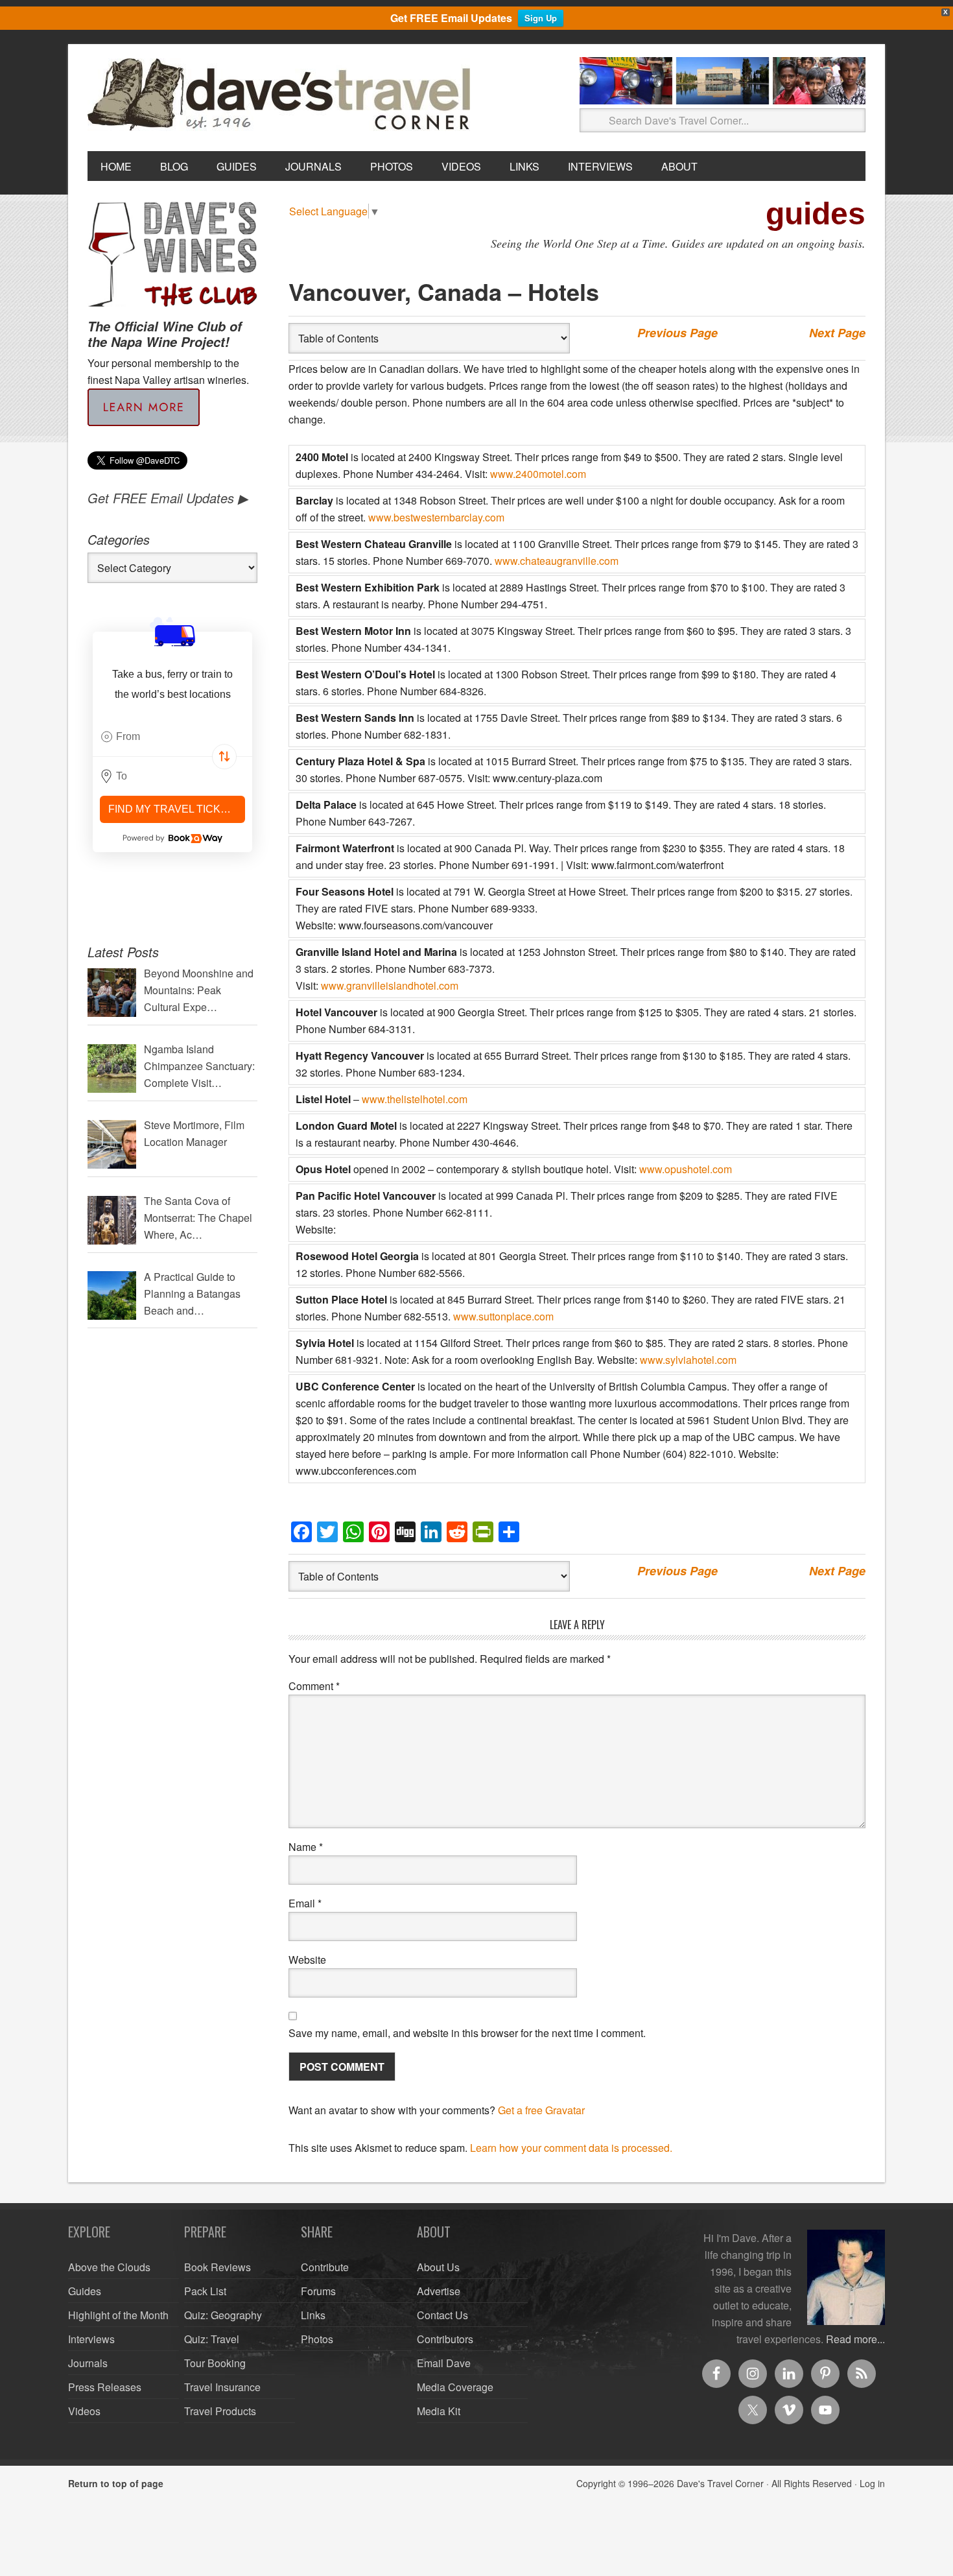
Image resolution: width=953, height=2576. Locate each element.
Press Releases (105, 2387)
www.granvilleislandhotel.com (390, 985)
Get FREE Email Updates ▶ (168, 498)
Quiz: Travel (212, 2339)
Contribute (325, 2267)
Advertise (439, 2291)
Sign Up (541, 18)
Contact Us (442, 2315)
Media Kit (439, 2411)
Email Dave (444, 2363)
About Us (438, 2267)
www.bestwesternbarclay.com (436, 517)
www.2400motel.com (538, 474)
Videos (84, 2411)
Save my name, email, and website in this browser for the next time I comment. (467, 2033)
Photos (317, 2339)
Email (305, 1903)
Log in (872, 2483)
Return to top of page (116, 2483)
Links (313, 2315)
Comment (314, 1686)
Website (307, 1960)
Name (306, 1847)
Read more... (855, 2339)
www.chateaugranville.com (557, 561)
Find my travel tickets (175, 809)
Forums (318, 2291)
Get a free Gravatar (541, 2110)
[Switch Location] (224, 757)
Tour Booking (215, 2363)
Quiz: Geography (223, 2315)
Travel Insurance (222, 2387)
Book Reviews (218, 2267)
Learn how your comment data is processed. (571, 2148)
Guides (85, 2291)
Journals (88, 2363)
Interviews (91, 2339)
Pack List (205, 2291)
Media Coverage (455, 2387)
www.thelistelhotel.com (415, 1099)
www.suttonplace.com (503, 1316)
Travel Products (220, 2411)
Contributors (445, 2339)
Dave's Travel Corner (282, 95)
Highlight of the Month (118, 2315)
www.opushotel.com (686, 1169)
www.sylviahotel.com (688, 1360)
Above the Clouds (109, 2267)
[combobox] (172, 737)
